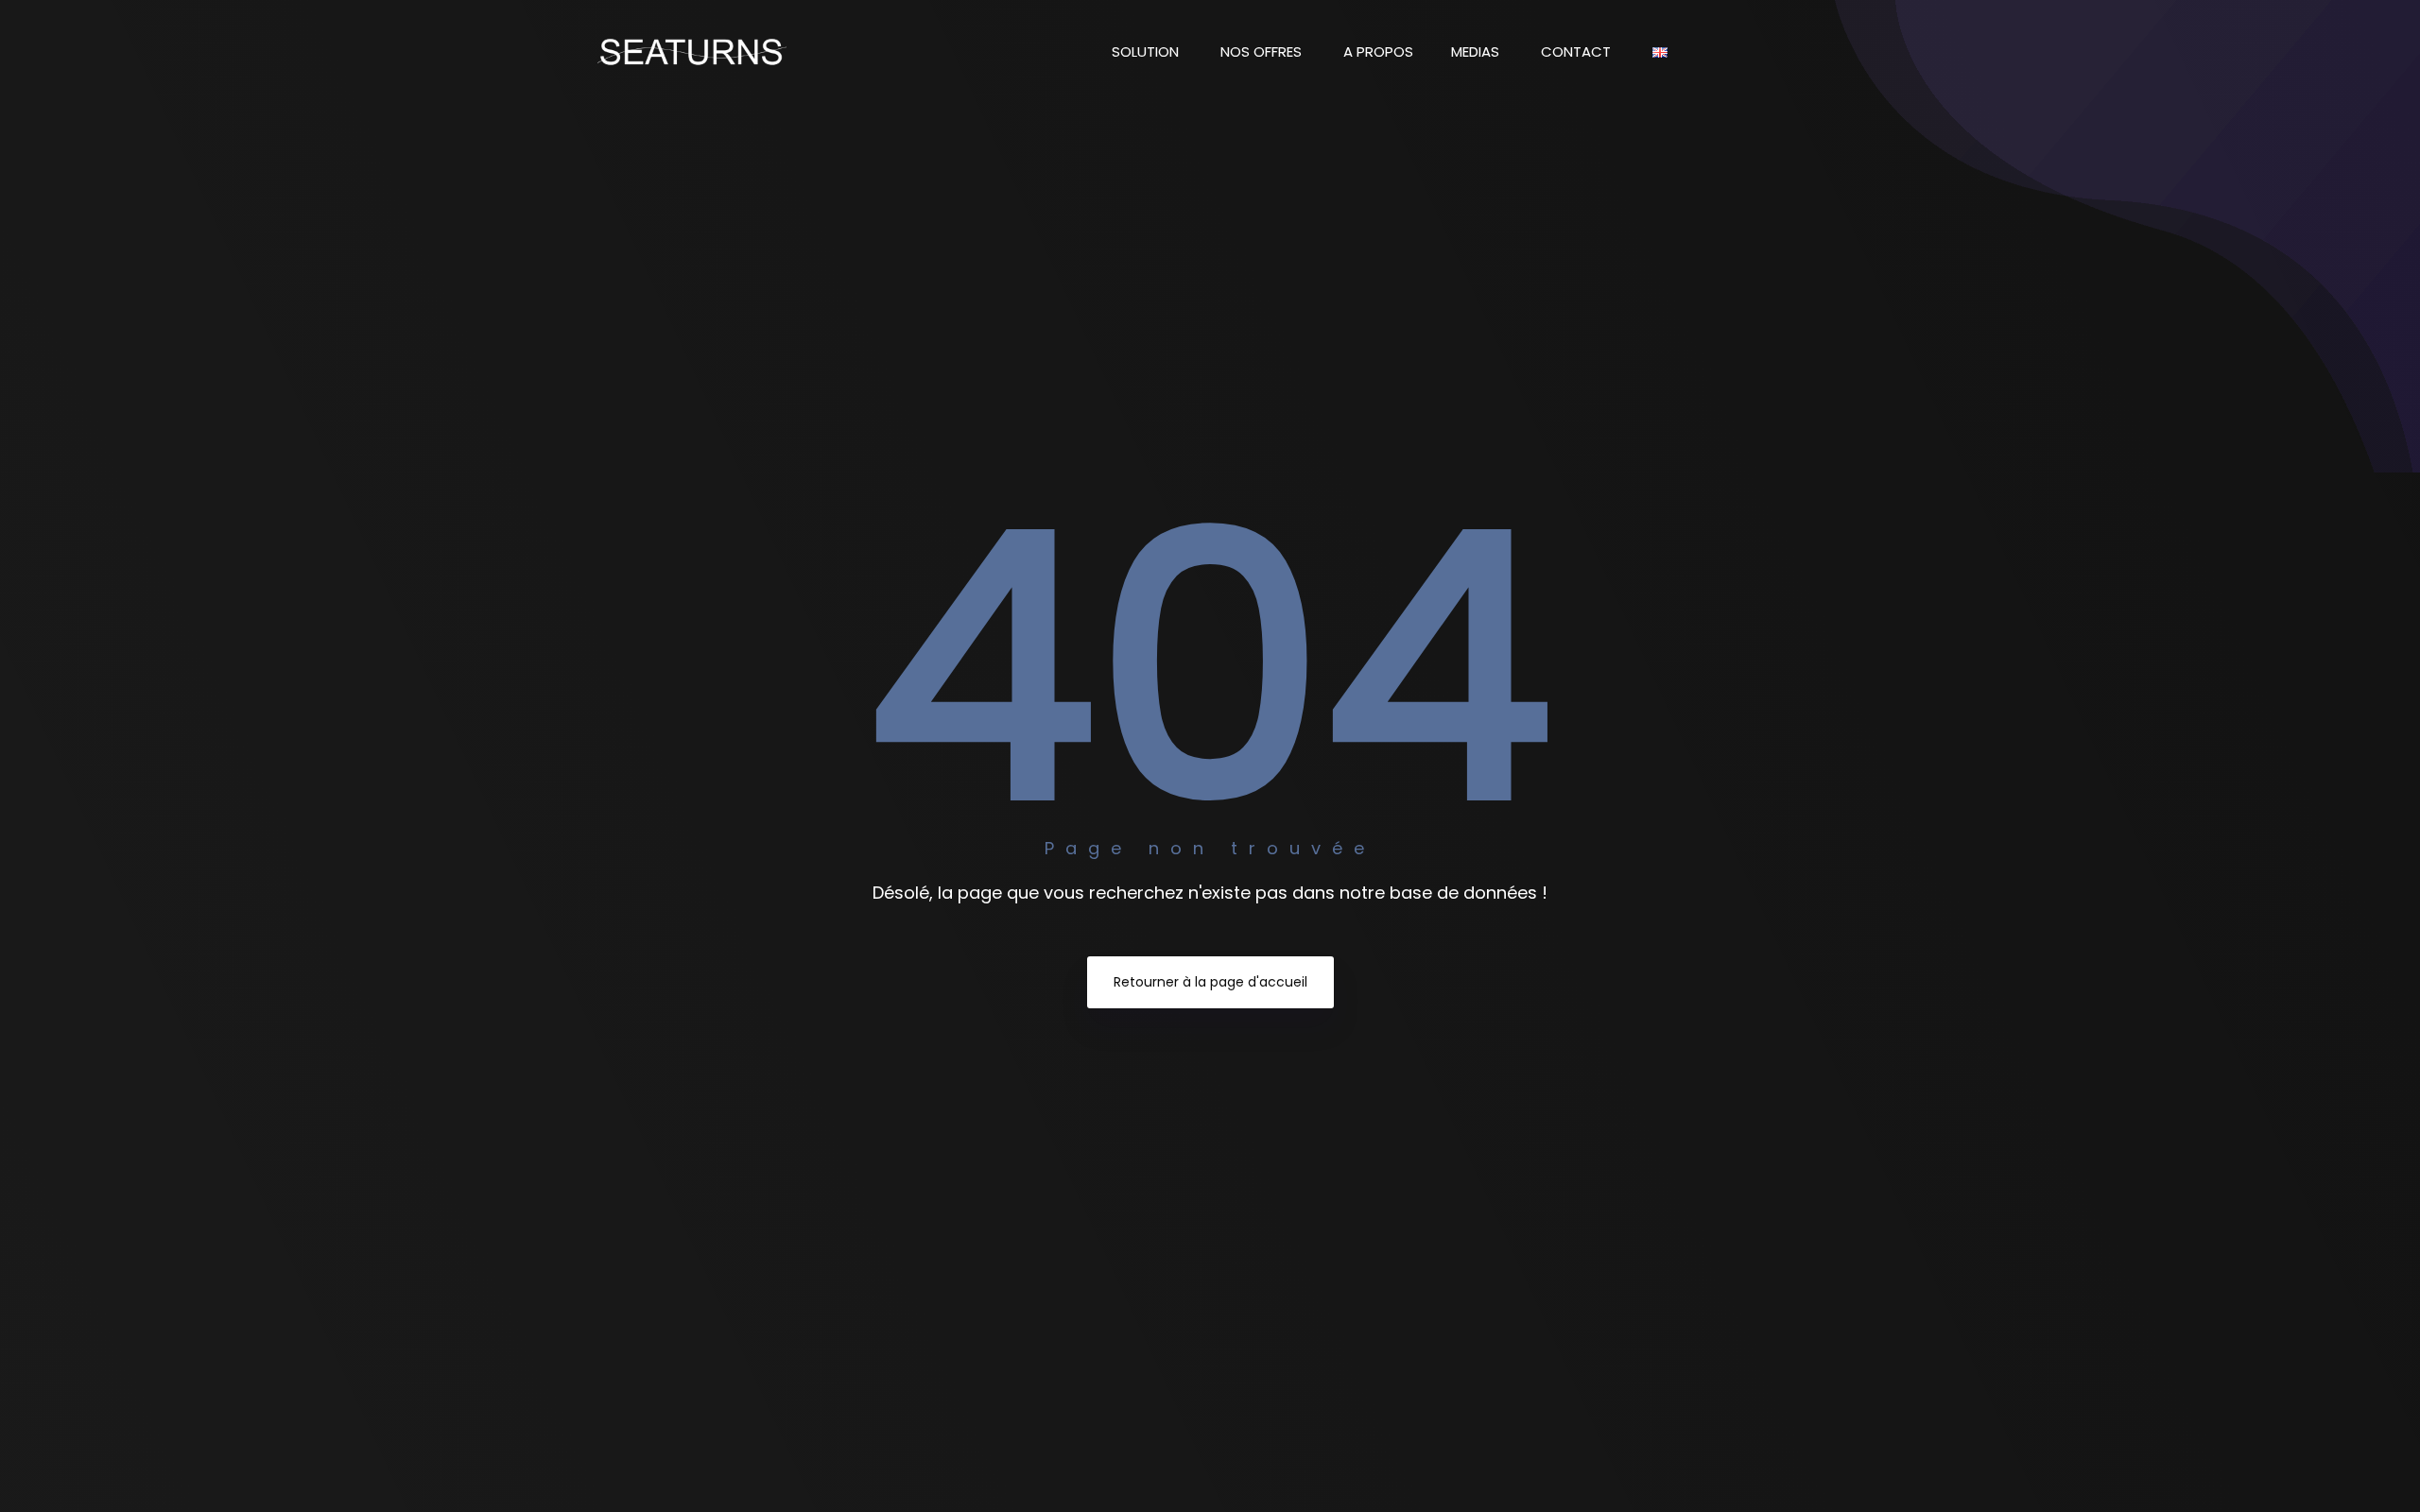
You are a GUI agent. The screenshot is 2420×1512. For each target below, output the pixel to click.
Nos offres (1263, 52)
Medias (1477, 52)
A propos (1378, 52)
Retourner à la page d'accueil (1210, 982)
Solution (1147, 52)
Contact (1578, 52)
